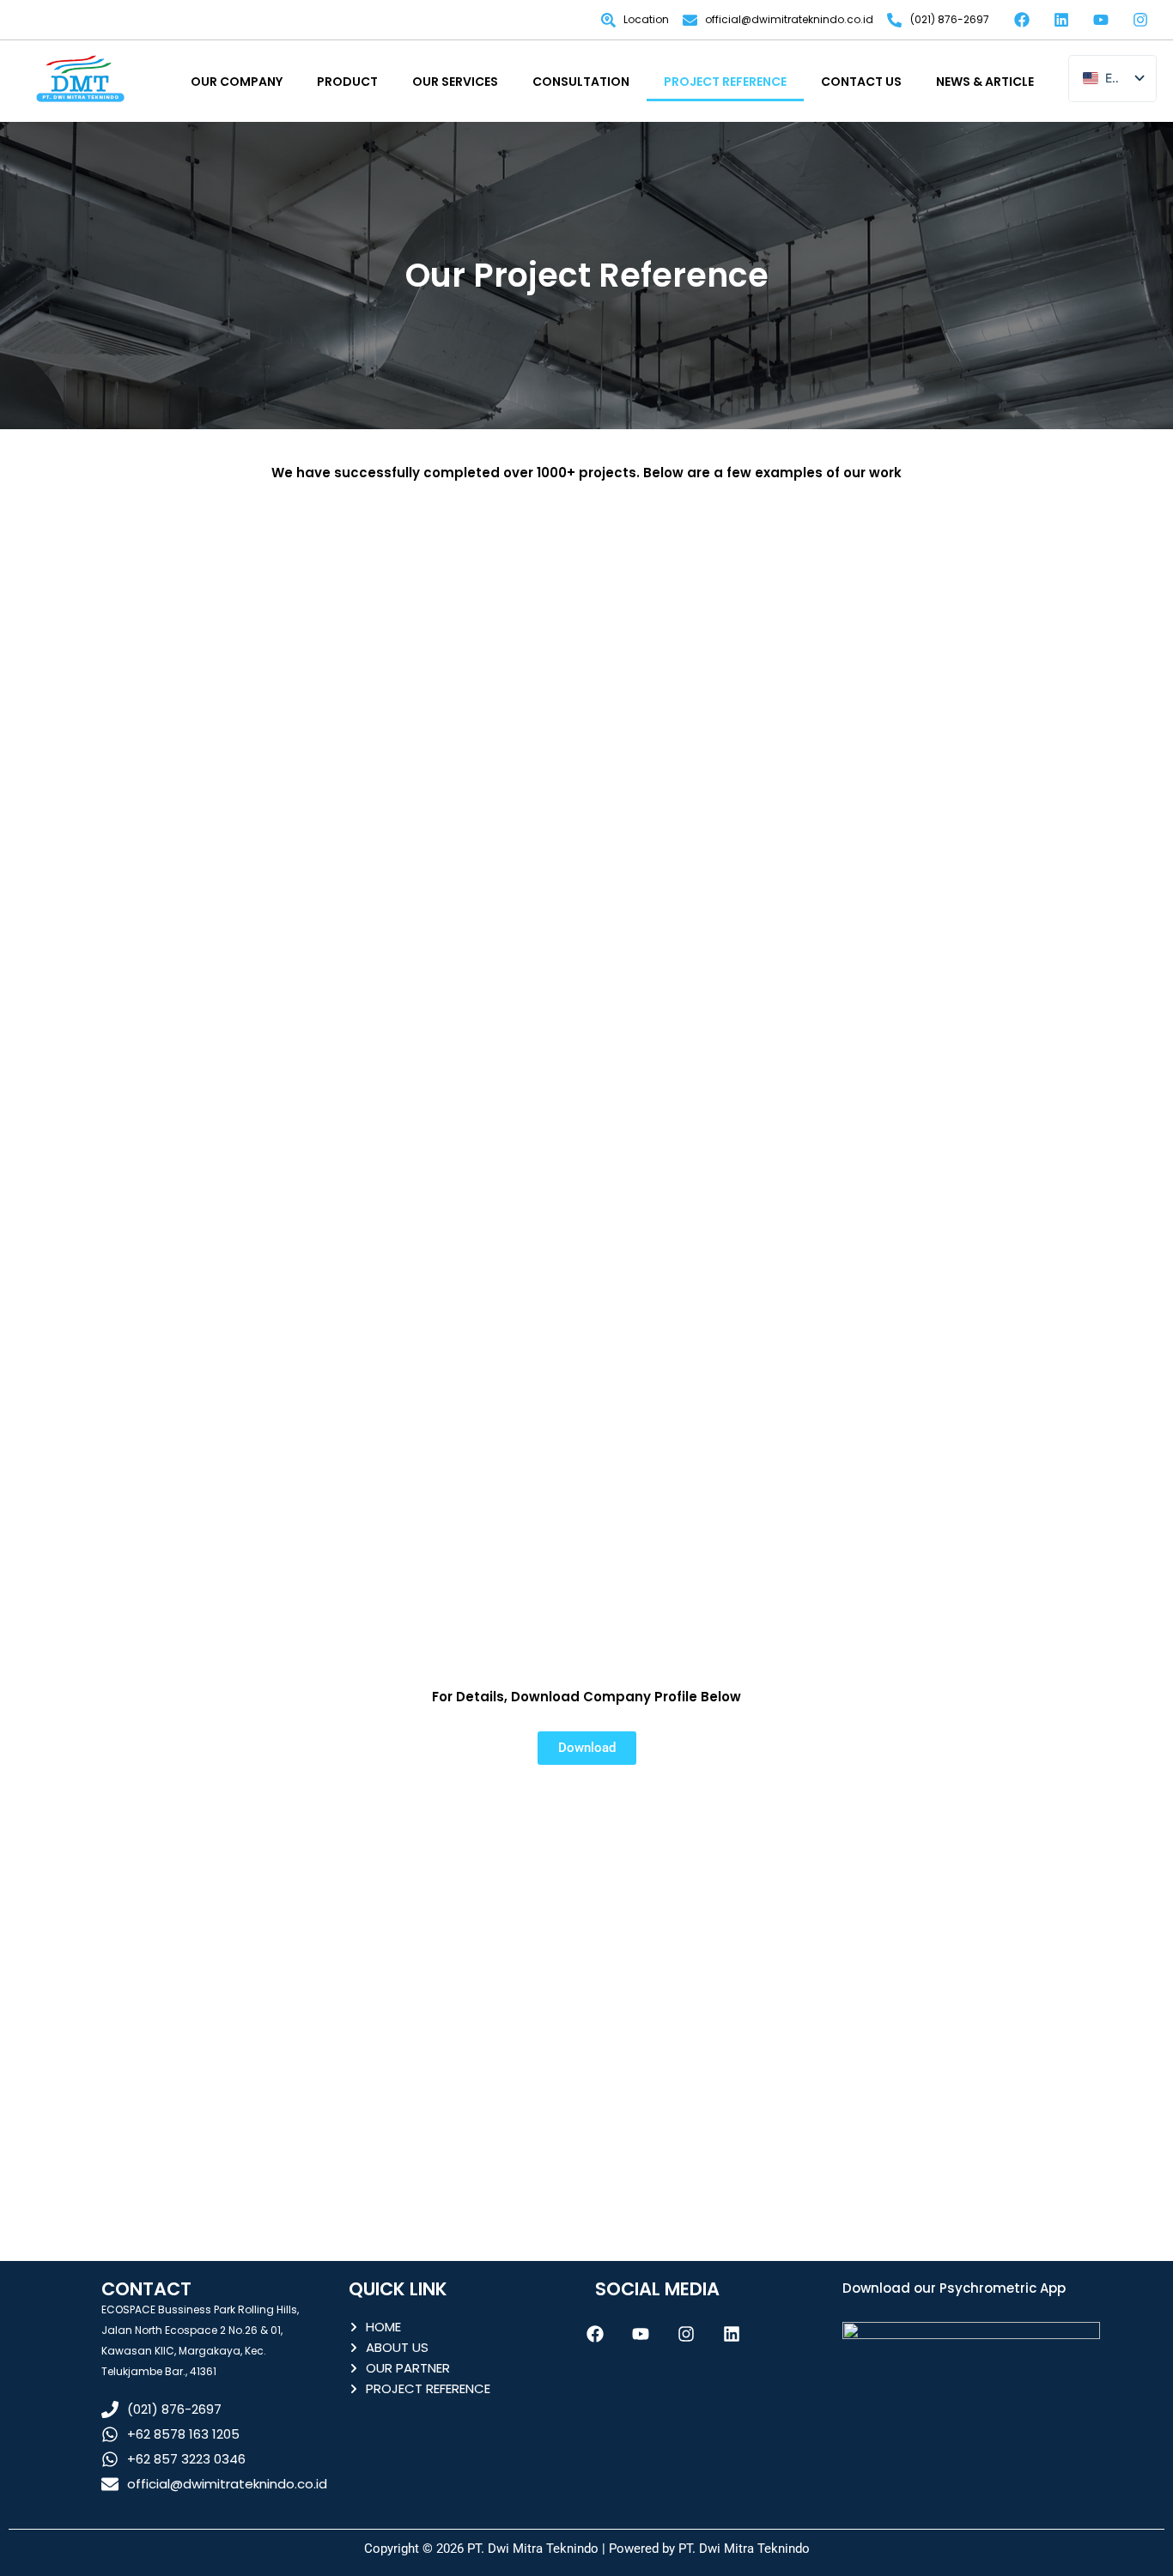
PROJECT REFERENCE (725, 82)
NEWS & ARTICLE (985, 82)
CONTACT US (861, 82)
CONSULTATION (581, 82)
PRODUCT (347, 82)
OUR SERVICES (455, 82)
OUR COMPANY (237, 82)
